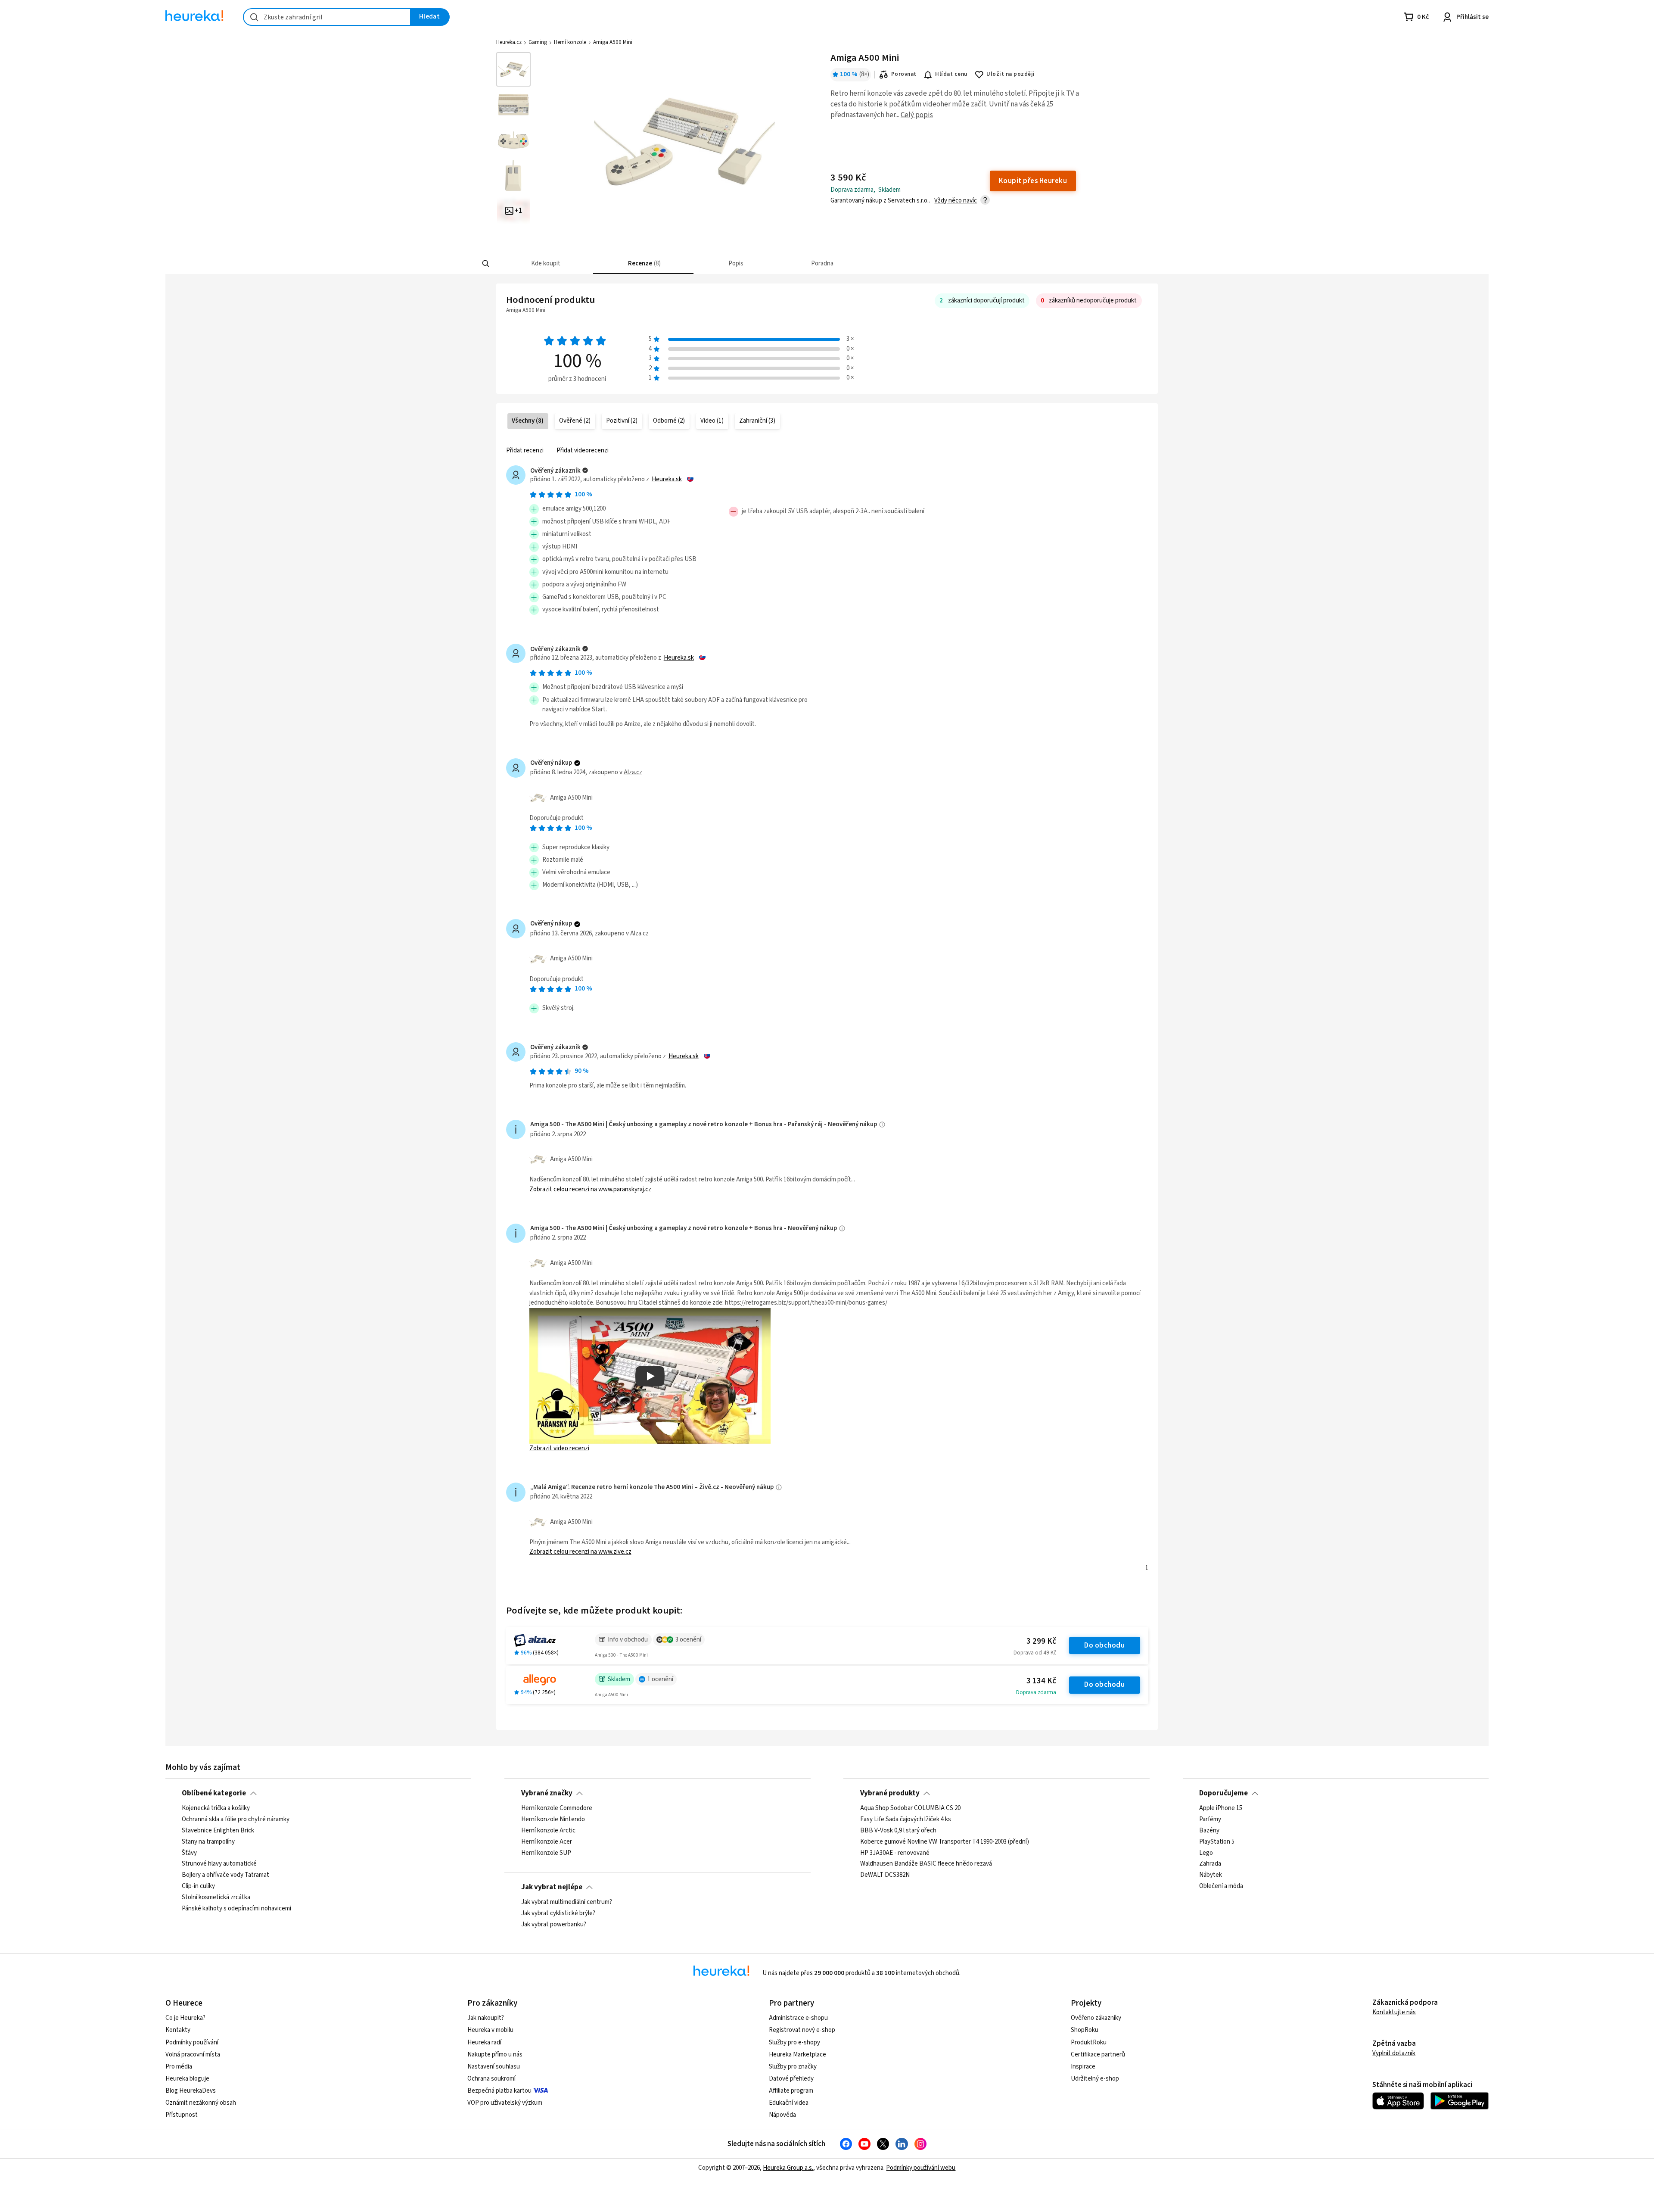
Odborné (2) (669, 421)
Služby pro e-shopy (794, 2042)
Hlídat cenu (951, 74)
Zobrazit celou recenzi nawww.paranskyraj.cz (590, 1189)
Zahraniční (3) (757, 421)
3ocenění (688, 1640)
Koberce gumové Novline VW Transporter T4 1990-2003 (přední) (945, 1842)
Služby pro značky (793, 2067)
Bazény (1209, 1831)
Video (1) (712, 421)
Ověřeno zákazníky (1096, 2018)
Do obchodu (1104, 1645)
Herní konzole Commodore (557, 1808)
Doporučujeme (1223, 1793)
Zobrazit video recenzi (559, 1448)
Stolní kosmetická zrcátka (216, 1897)
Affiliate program (791, 2091)
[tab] (545, 263)
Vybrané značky (547, 1793)
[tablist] (782, 263)
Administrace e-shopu (798, 2018)
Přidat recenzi (525, 450)
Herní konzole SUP (546, 1853)
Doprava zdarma (1036, 1692)
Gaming (538, 42)
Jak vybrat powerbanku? (554, 1925)
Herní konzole (570, 42)
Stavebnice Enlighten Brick (218, 1831)
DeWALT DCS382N (885, 1876)
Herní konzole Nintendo (553, 1819)
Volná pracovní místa (193, 2055)
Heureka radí (484, 2042)
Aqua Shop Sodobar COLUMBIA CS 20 (910, 1808)
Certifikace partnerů (1098, 2055)
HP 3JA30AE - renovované (895, 1853)
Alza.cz (633, 772)
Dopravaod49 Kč (1035, 1653)
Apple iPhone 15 (1221, 1808)
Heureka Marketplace (797, 2055)
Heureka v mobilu (490, 2030)
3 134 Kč (1041, 1681)
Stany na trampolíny (208, 1842)
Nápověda (782, 2115)
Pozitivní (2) (622, 421)
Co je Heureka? (185, 2018)
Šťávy (189, 1853)
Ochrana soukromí (491, 2079)
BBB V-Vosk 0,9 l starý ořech (898, 1831)
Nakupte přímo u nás (495, 2055)
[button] (545, 263)
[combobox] (327, 17)
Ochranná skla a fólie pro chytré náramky (236, 1819)
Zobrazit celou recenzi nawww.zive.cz (580, 1552)
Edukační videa (789, 2103)
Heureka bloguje (187, 2079)
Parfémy (1210, 1819)
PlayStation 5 (1217, 1842)
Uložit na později (1010, 74)
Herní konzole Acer (547, 1842)
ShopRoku (1085, 2030)
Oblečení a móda (1221, 1887)
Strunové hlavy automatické (219, 1864)
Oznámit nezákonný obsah (201, 2103)
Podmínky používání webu (921, 2168)
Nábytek (1211, 1876)
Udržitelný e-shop (1095, 2079)
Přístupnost (182, 2115)
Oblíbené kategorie (214, 1793)
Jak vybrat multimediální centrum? (567, 1902)
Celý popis (917, 115)
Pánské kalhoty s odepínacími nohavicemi (236, 1909)
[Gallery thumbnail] (513, 69)
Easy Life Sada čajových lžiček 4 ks (906, 1819)
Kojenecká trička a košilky (216, 1808)
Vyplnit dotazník (1394, 2053)
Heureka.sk (667, 480)
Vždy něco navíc (956, 201)
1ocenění (660, 1679)
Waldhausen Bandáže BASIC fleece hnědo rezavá (926, 1864)
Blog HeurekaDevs (191, 2091)
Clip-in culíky (198, 1887)
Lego (1206, 1853)
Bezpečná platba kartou (499, 2091)
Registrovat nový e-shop (802, 2030)
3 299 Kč (1041, 1641)
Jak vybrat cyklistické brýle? (558, 1913)
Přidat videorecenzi (583, 450)
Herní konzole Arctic (548, 1831)
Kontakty (178, 2030)
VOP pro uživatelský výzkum (505, 2103)
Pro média (179, 2067)
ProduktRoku (1089, 2042)
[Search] (486, 264)
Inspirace (1083, 2067)
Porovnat (904, 74)
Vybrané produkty (890, 1793)
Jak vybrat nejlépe (552, 1887)
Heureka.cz (509, 42)
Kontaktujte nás (1394, 2012)
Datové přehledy (791, 2079)
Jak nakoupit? (486, 2018)
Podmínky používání (192, 2042)
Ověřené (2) (575, 421)
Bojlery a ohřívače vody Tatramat (225, 1876)
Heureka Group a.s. (788, 2168)
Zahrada (1210, 1864)
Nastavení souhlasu (494, 2067)
